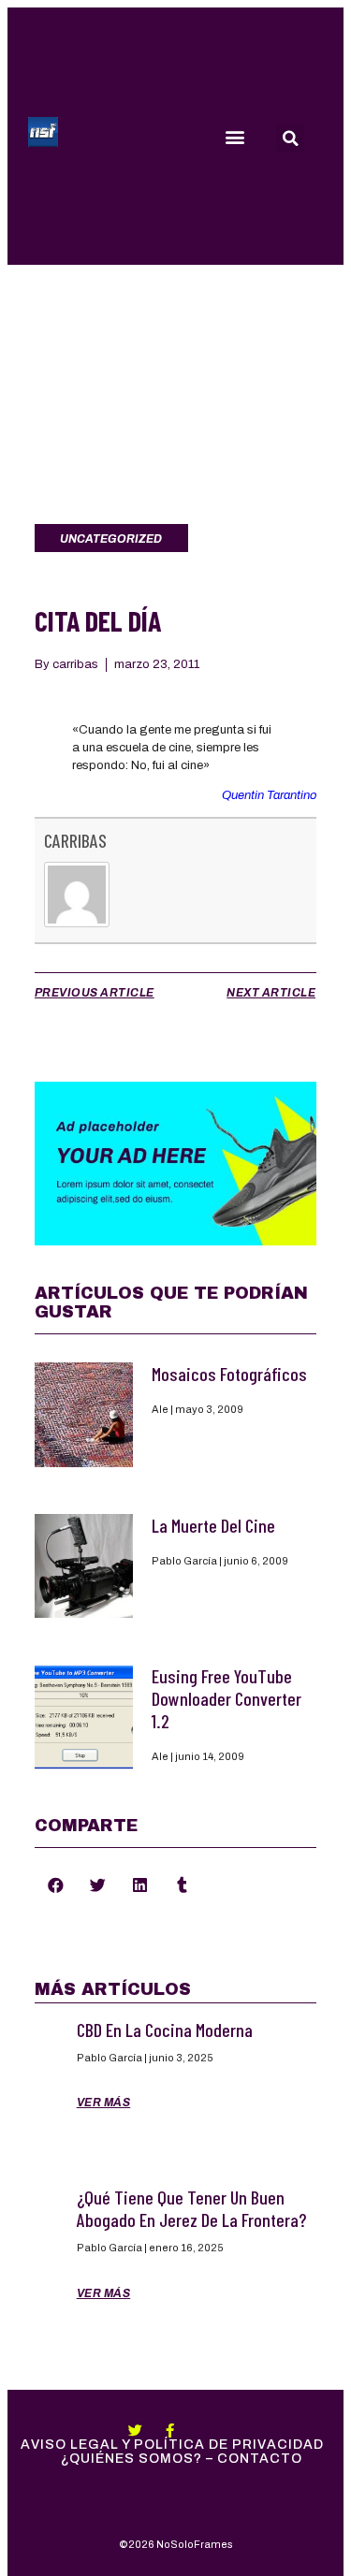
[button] (234, 136)
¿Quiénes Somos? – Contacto (182, 2459)
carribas (75, 840)
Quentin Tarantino (269, 795)
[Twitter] (135, 2430)
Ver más (104, 2103)
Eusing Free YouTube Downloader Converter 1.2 (227, 1698)
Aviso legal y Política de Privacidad (172, 2445)
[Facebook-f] (170, 2430)
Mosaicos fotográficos (229, 1374)
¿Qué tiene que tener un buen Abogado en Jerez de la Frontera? (191, 2208)
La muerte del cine (213, 1525)
